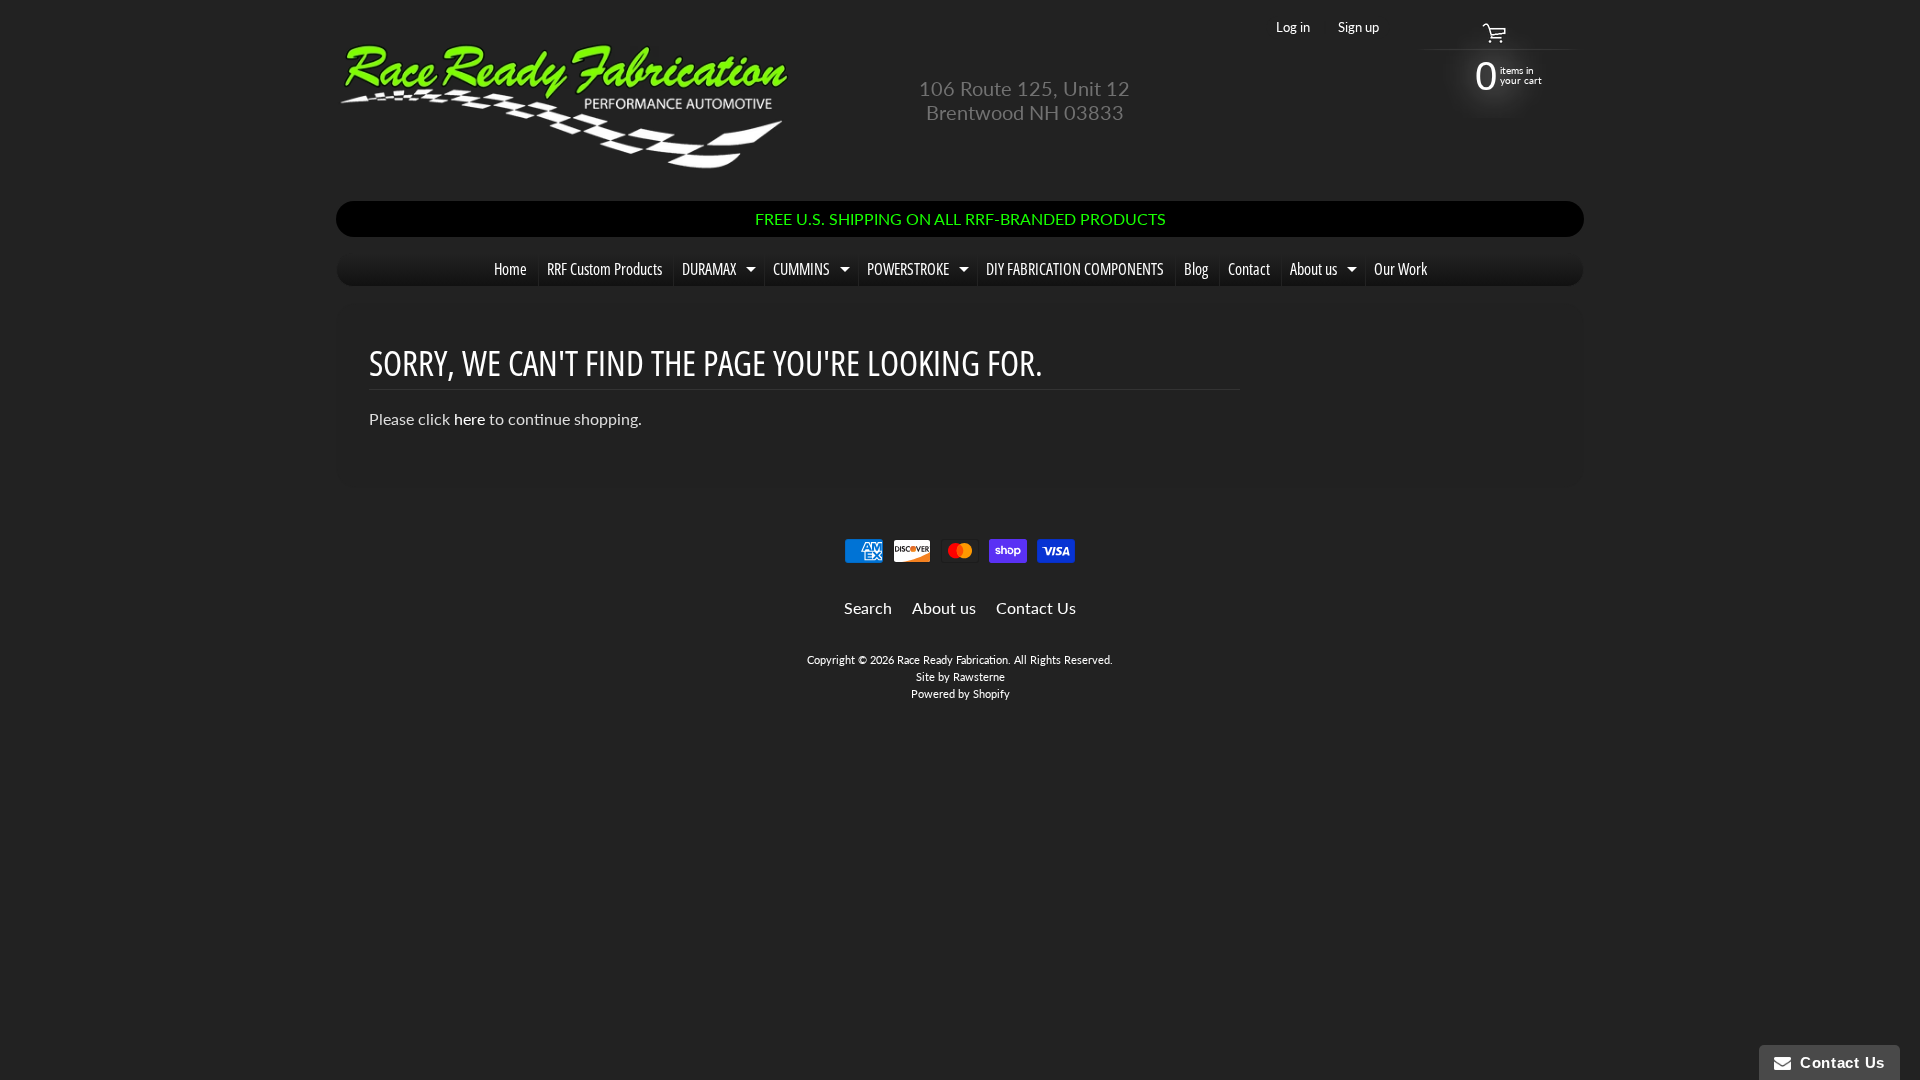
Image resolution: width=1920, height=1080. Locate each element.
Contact (1249, 269)
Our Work (1400, 269)
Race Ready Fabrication (952, 659)
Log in (1293, 27)
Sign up (1358, 27)
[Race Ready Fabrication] (565, 100)
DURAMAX (721, 272)
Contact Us (1036, 607)
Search (868, 607)
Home (510, 269)
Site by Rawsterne (960, 676)
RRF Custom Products (604, 269)
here (469, 418)
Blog (1196, 269)
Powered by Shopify (960, 693)
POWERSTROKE (920, 272)
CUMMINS (814, 272)
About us (1326, 272)
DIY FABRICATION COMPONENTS (1075, 269)
